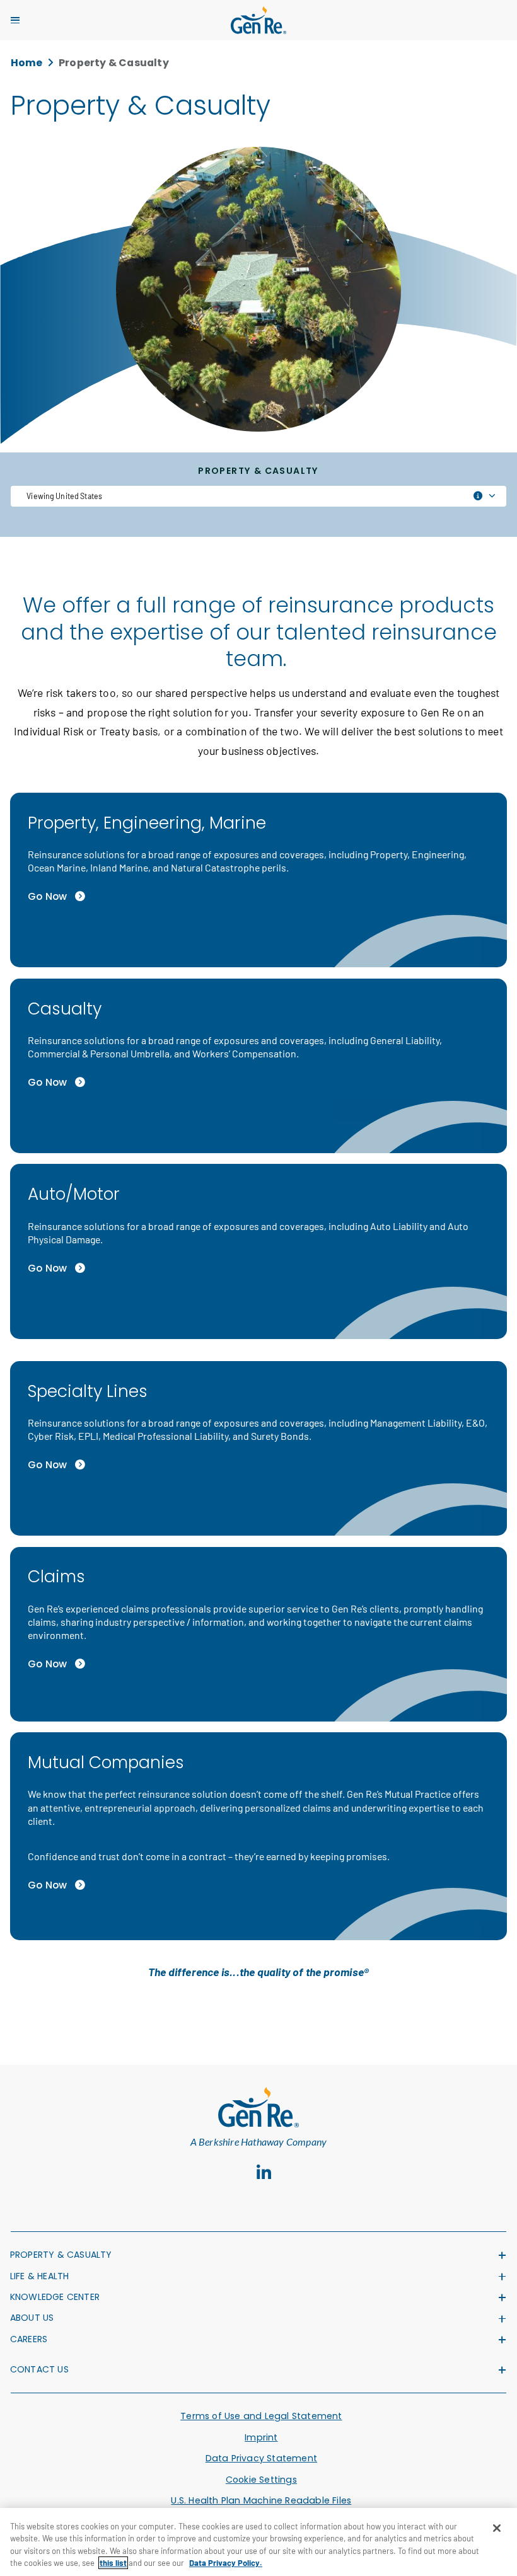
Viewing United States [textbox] (64, 496)
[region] (258, 2542)
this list (113, 2563)
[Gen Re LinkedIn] (264, 2173)
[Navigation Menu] (15, 20)
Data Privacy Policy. (226, 2563)
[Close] (497, 2528)
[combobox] (259, 496)
